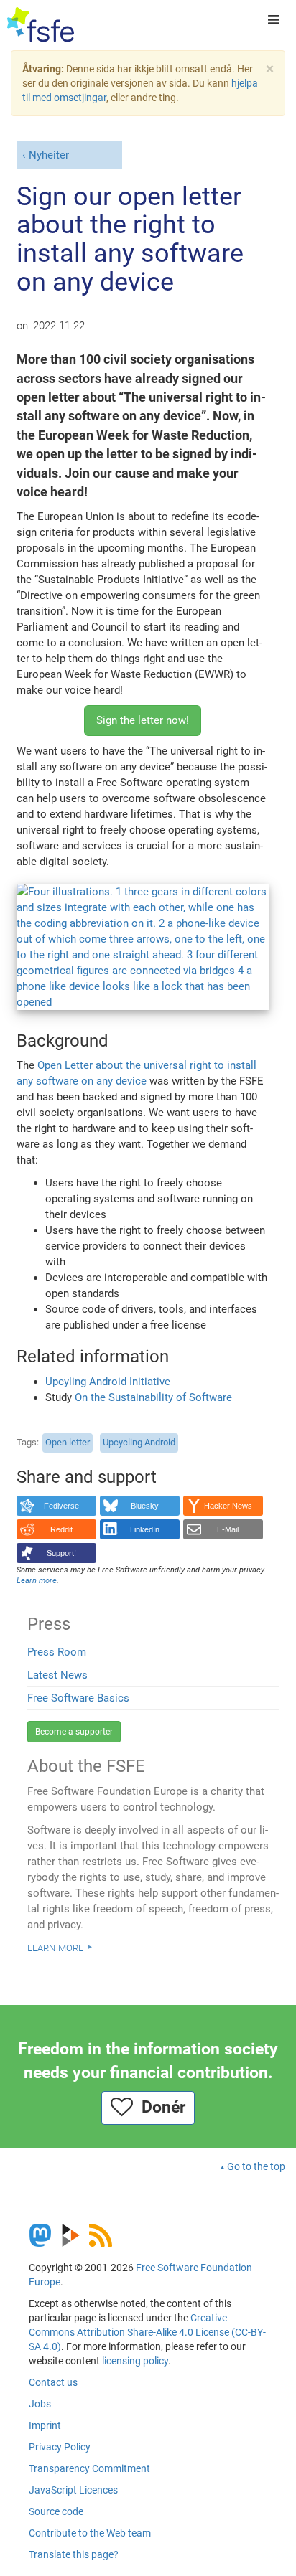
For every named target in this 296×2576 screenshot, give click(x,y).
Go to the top (256, 2166)
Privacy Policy (60, 2447)
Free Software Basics (78, 1698)
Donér (159, 2107)
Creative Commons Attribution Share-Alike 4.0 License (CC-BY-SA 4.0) (147, 2332)
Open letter (68, 1442)
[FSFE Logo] (41, 25)
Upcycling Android (139, 1442)
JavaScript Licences (73, 2490)
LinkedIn (145, 1529)
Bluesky (145, 1506)
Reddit (61, 1529)
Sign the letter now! (143, 720)
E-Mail (228, 1529)
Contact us (53, 2382)
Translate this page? (74, 2554)
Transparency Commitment (89, 2468)
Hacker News (228, 1506)
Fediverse (61, 1506)
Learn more (55, 1947)
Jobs (40, 2404)
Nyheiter (49, 155)
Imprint (45, 2425)
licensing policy (135, 2361)
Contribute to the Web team (90, 2533)
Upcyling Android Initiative (108, 1382)
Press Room (57, 1652)
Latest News (57, 1675)
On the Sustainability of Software (153, 1397)
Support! (61, 1553)
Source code (56, 2511)
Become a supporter (74, 1732)
